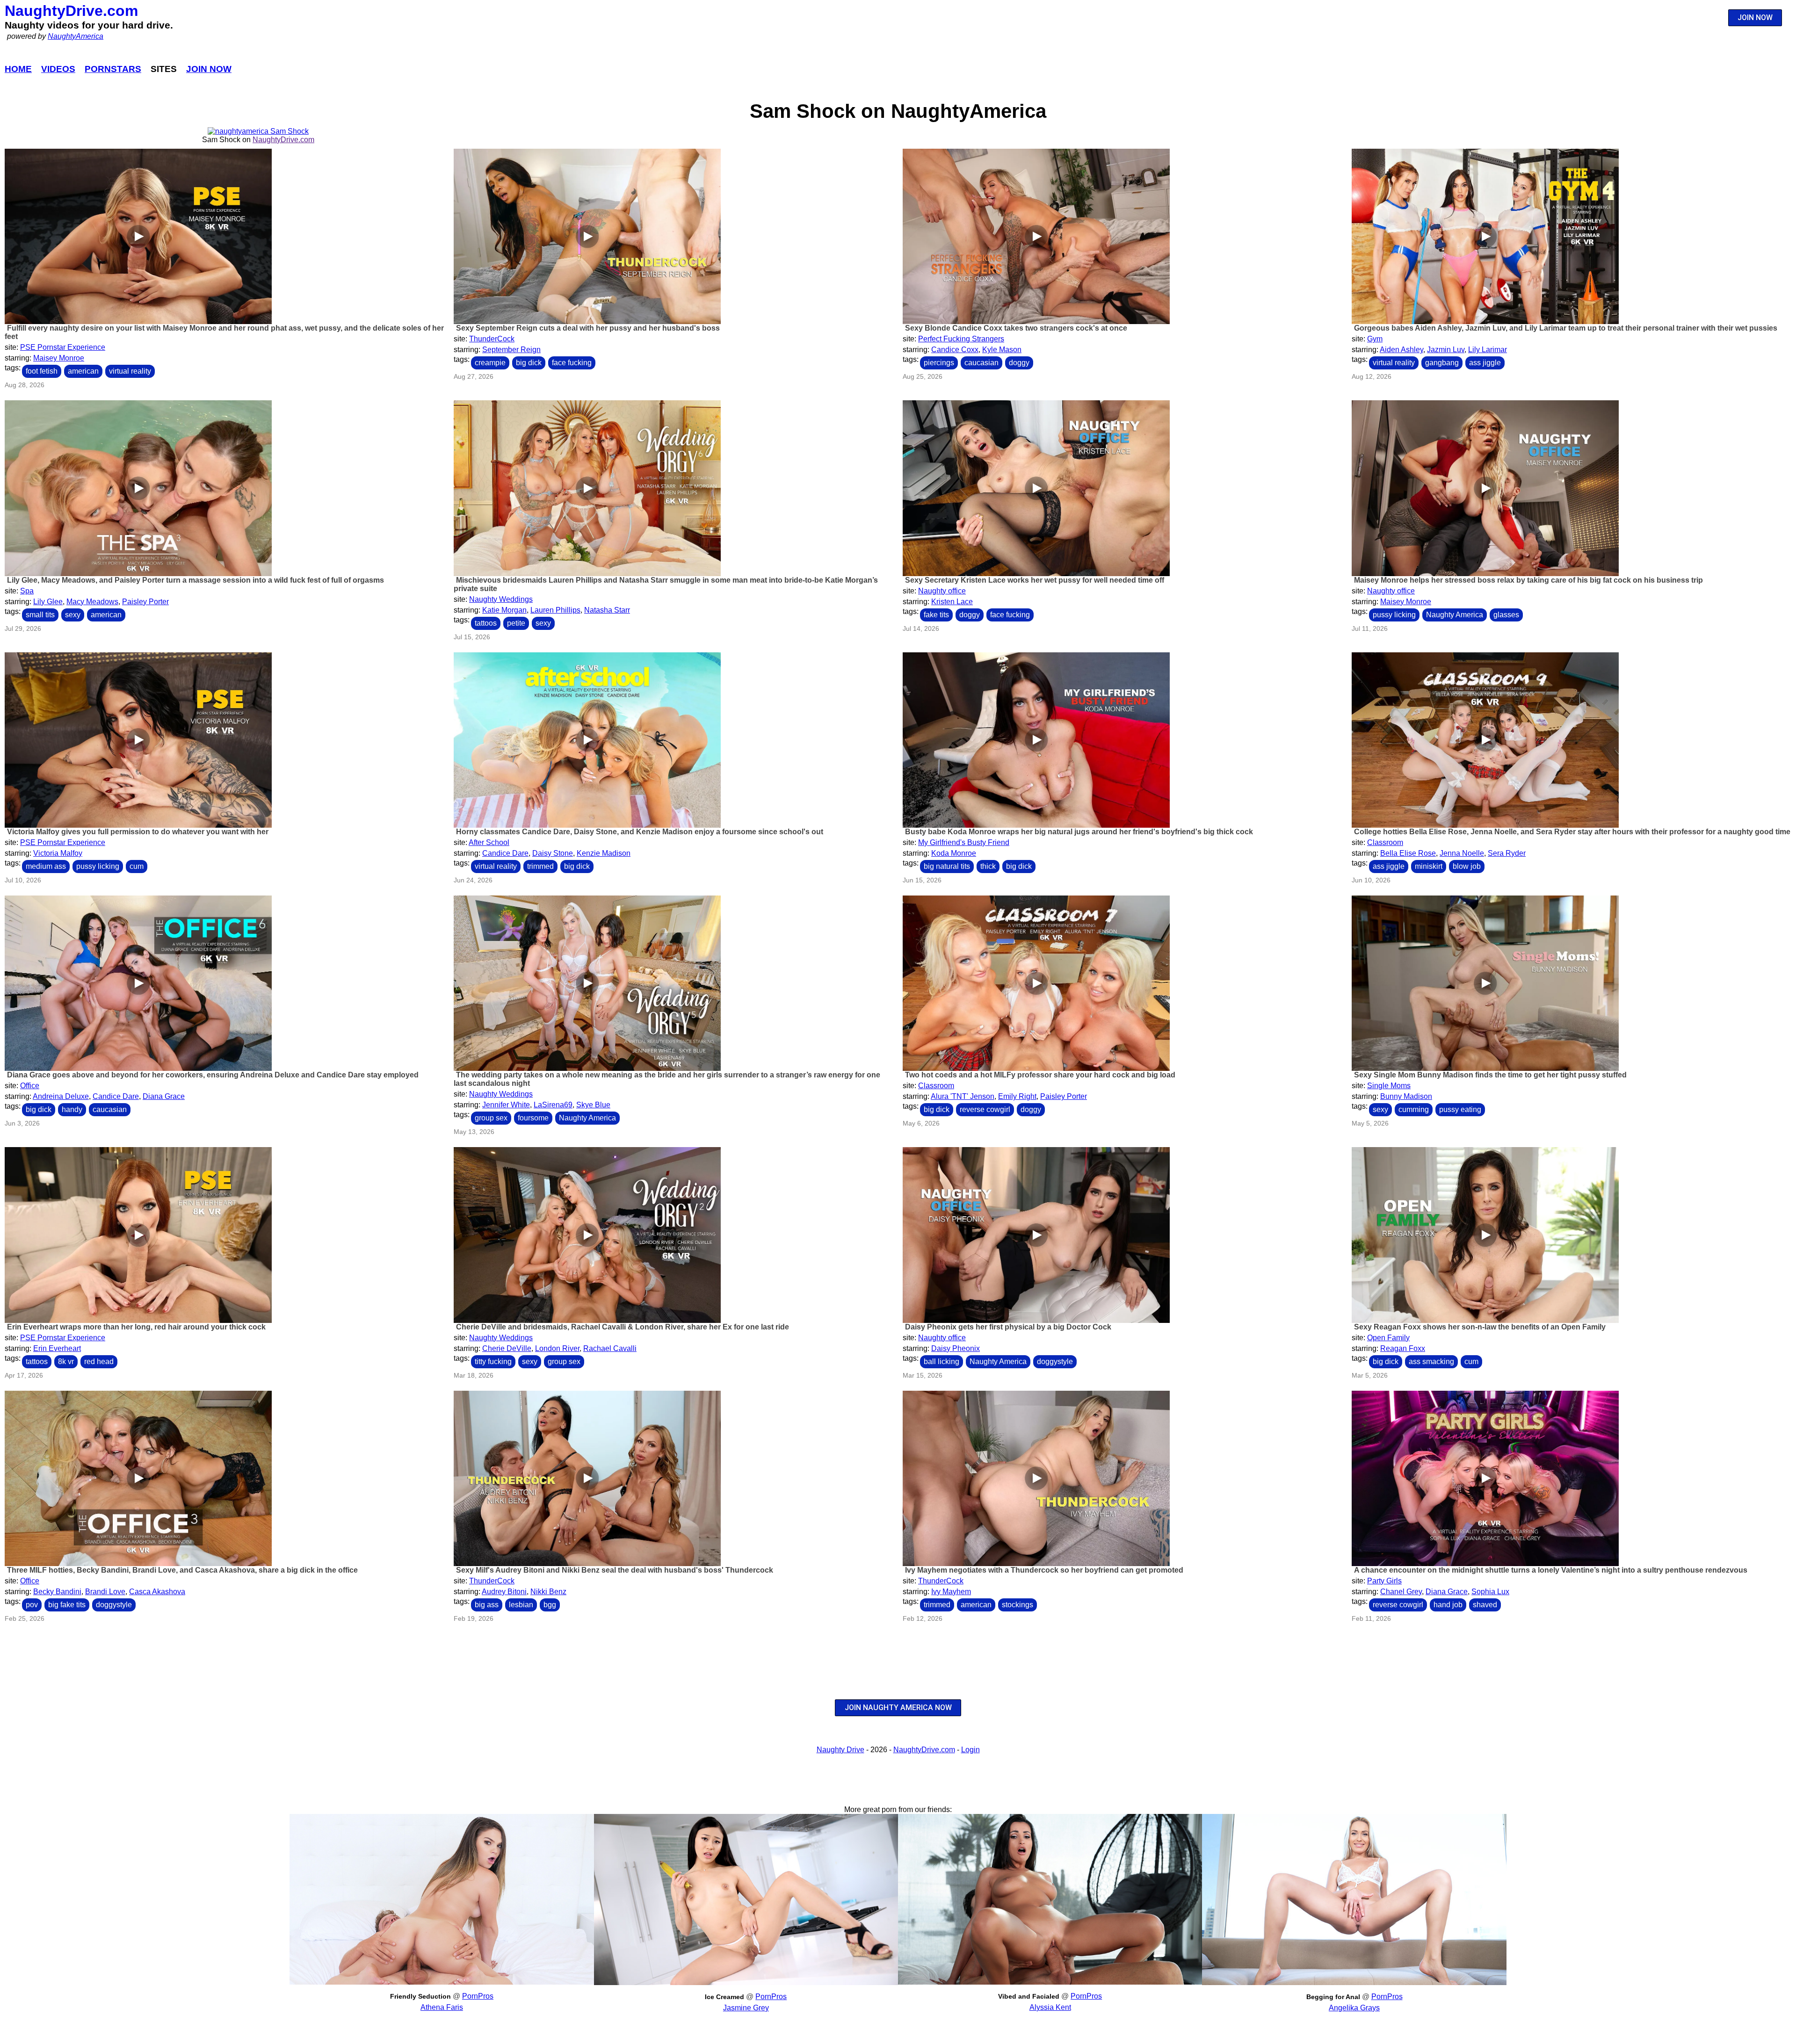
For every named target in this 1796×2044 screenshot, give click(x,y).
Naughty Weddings (501, 599)
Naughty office (942, 591)
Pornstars (113, 69)
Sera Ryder (1507, 853)
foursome (533, 1118)
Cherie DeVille (507, 1348)
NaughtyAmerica (76, 36)
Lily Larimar (1488, 350)
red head (99, 1361)
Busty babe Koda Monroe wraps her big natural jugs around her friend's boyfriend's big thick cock (1079, 832)
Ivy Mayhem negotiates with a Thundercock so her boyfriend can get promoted (1044, 1570)
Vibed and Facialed (1029, 1996)
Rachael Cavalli (610, 1348)
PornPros (478, 1996)
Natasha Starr (607, 610)
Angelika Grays (1354, 2008)
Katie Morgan (504, 610)
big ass (487, 1605)
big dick (529, 363)
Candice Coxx (955, 350)
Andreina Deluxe (61, 1096)
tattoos (486, 623)
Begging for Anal (1333, 1997)
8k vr (66, 1361)
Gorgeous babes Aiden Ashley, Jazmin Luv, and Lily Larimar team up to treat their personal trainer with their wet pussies (1566, 328)
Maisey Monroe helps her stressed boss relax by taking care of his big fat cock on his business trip (1528, 580)
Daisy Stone (553, 853)
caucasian (981, 363)
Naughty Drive (840, 1750)
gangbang (1442, 363)
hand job (1448, 1605)
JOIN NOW (1755, 18)
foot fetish (42, 371)
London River (557, 1348)
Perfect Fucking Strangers (961, 339)
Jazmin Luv (1446, 350)
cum (137, 866)
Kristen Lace (952, 602)
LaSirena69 (553, 1105)
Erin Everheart (57, 1348)
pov (32, 1605)
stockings (1017, 1605)
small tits (40, 615)
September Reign (511, 350)
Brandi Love (105, 1592)
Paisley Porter (145, 602)
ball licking (941, 1361)
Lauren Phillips (555, 610)
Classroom (1385, 842)
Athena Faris (442, 2007)
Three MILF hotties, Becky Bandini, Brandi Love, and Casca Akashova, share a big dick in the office (182, 1570)
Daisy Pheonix (956, 1348)
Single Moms (1389, 1086)
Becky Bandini (57, 1592)
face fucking (572, 363)
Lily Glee (48, 602)
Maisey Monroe (59, 358)
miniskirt (1429, 866)
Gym (1375, 339)
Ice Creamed (724, 1997)
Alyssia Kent (1050, 2007)
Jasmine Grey (746, 2008)
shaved (1485, 1605)
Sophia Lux (1490, 1592)
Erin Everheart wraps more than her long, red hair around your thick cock (136, 1327)
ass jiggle (1485, 363)
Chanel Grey (1401, 1592)
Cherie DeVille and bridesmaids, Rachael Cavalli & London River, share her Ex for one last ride (623, 1327)
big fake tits (67, 1605)
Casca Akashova (157, 1592)
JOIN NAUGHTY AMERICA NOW (898, 1708)
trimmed (540, 866)
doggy (1019, 363)
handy (72, 1109)
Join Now (209, 69)
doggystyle (1055, 1361)
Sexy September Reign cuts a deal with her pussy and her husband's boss (588, 328)
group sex (491, 1118)
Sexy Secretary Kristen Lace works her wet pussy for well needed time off (1035, 580)
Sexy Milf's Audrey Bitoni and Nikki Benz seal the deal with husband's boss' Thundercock (615, 1570)
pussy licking (1394, 615)
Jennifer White (506, 1105)
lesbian (521, 1605)
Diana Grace (164, 1096)
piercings (939, 363)
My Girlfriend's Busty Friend (964, 842)
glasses (1506, 615)
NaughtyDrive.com (71, 11)
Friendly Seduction (420, 1996)
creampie (490, 363)
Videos (58, 69)
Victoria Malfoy (58, 853)
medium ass (46, 866)
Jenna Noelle (1462, 853)
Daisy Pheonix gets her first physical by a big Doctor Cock (1008, 1327)
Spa (27, 591)
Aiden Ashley (1401, 350)
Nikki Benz (548, 1592)
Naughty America (1455, 615)
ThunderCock (492, 339)
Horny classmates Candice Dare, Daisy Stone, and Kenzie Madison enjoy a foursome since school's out (640, 832)
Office (30, 1086)
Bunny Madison (1406, 1096)
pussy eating (1460, 1109)
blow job (1467, 866)
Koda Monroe (954, 853)
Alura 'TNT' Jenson (963, 1096)
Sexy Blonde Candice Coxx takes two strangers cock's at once (1016, 328)
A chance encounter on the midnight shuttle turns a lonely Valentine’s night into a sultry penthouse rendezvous (1551, 1570)
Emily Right (1017, 1096)
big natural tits (947, 866)
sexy (73, 615)
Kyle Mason (1002, 350)
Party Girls (1384, 1581)
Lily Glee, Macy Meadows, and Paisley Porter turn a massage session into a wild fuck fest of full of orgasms (196, 580)
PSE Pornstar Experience (63, 347)
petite (516, 623)
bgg (550, 1605)
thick (988, 866)
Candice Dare (505, 853)
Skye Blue (593, 1105)
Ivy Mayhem (951, 1592)
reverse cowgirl (985, 1109)
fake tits (936, 615)
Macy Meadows (92, 602)
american (83, 371)
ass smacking (1431, 1361)
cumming (1414, 1109)
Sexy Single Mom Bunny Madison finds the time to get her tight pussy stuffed (1490, 1075)
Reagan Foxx (1403, 1348)
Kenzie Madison (604, 853)
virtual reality (130, 371)
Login (970, 1750)
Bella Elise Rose (1408, 853)
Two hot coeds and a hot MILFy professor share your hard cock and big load (1040, 1075)
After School (489, 842)
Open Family (1388, 1338)
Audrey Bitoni (504, 1592)
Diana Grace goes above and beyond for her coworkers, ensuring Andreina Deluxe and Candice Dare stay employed (213, 1075)
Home (18, 69)
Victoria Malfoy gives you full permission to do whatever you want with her (138, 832)
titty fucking (493, 1361)
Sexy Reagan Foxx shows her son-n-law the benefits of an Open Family (1480, 1327)
